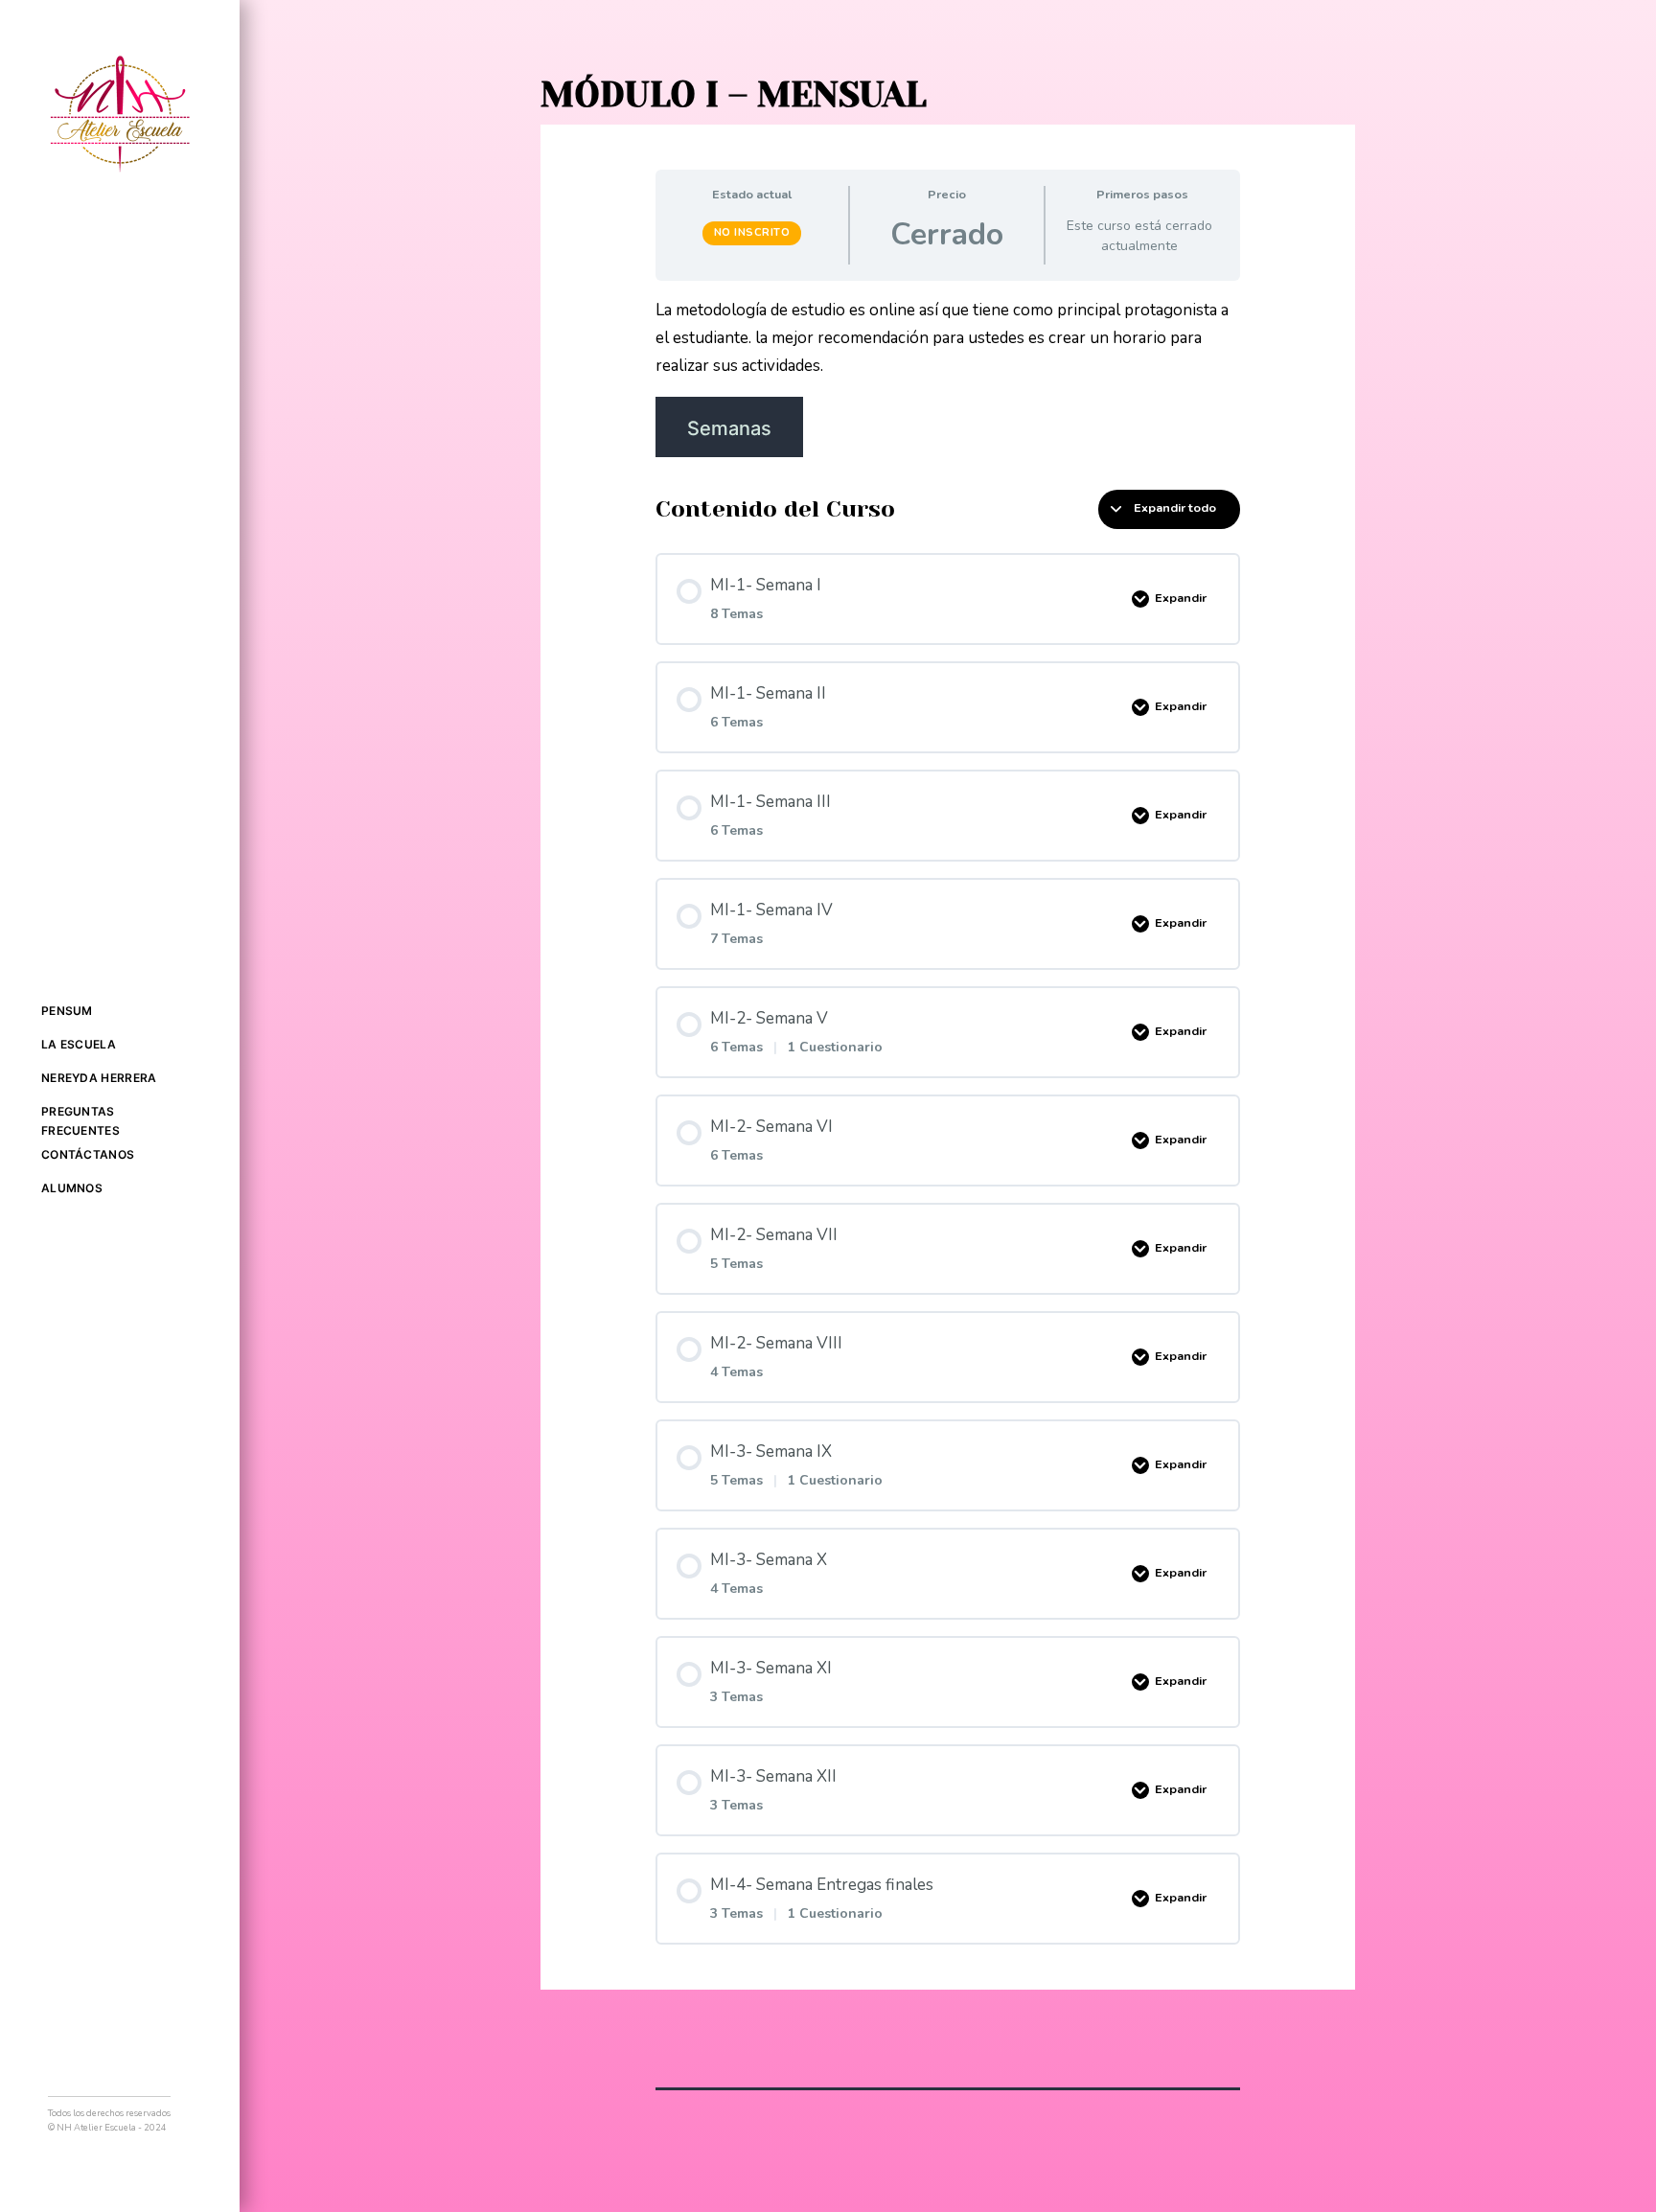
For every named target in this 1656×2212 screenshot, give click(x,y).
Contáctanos (88, 1154)
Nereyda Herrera (99, 1078)
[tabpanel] (948, 377)
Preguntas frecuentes (80, 1121)
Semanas (729, 428)
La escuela (79, 1044)
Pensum (67, 1011)
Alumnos (72, 1188)
